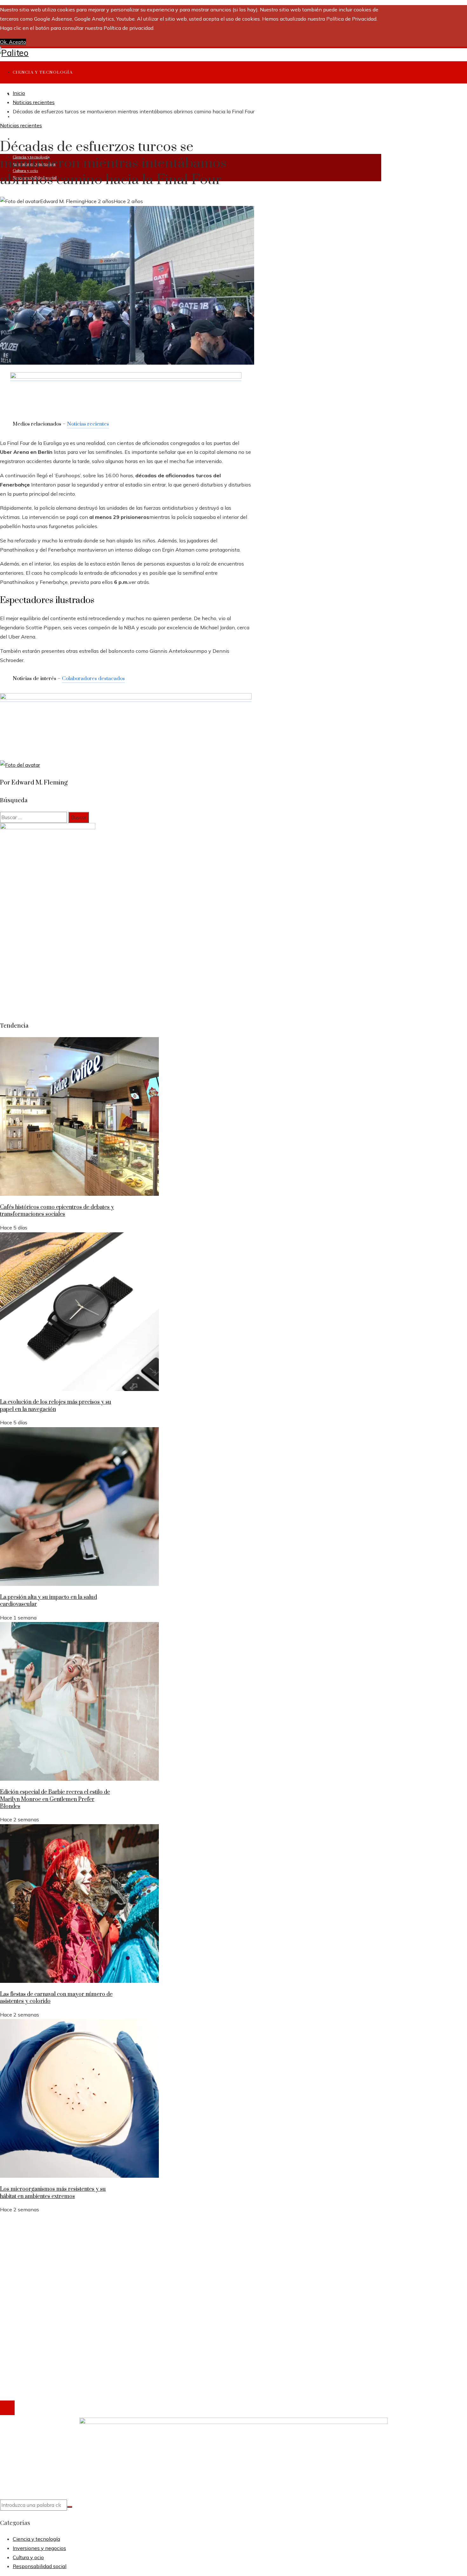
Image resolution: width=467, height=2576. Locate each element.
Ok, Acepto (13, 42)
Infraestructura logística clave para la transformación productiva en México (99, 2261)
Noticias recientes (21, 125)
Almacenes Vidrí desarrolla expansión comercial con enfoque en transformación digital (113, 2242)
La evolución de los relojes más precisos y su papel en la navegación (56, 1406)
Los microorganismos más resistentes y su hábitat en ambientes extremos (53, 2193)
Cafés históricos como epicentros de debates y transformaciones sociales (57, 1211)
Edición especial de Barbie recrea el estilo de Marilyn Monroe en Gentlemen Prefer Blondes (55, 1799)
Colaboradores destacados (93, 679)
